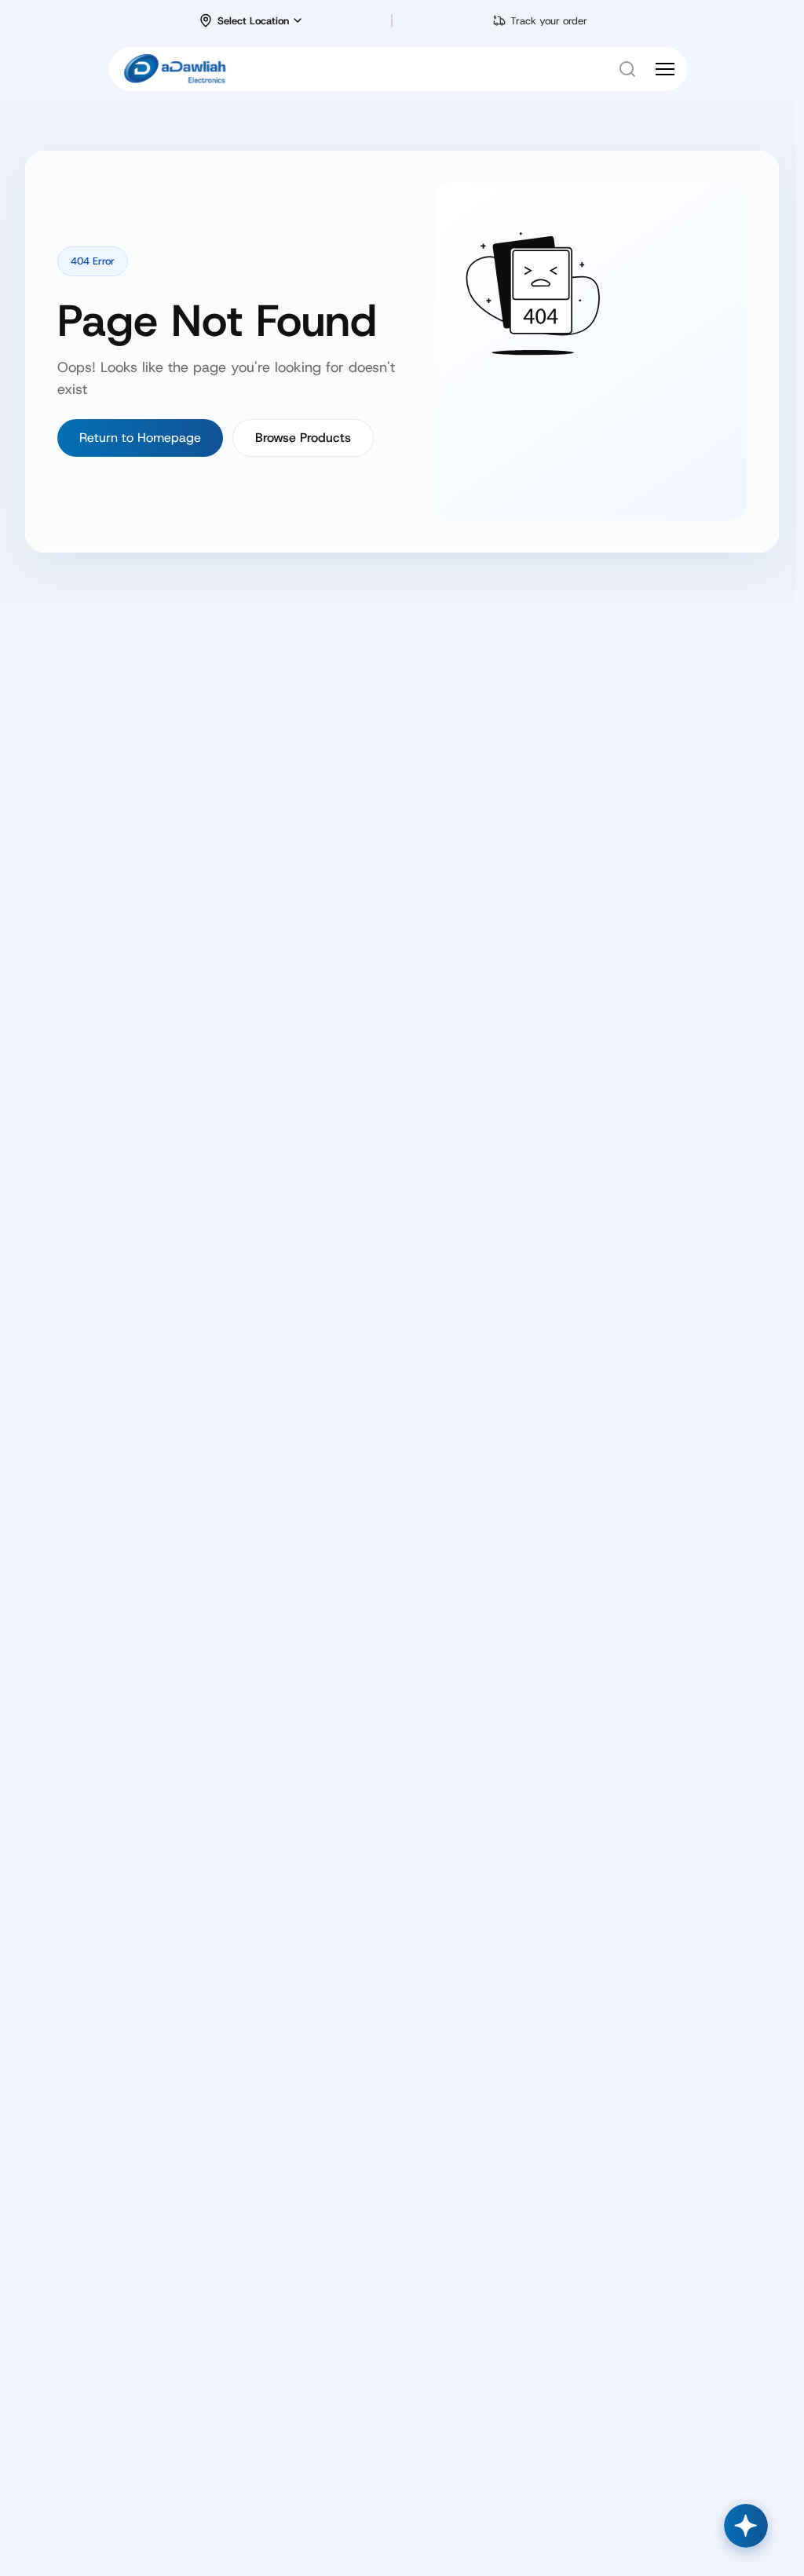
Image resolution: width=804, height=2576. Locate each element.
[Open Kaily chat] (746, 2526)
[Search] (627, 69)
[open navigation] (665, 69)
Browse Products (303, 438)
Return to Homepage (140, 438)
